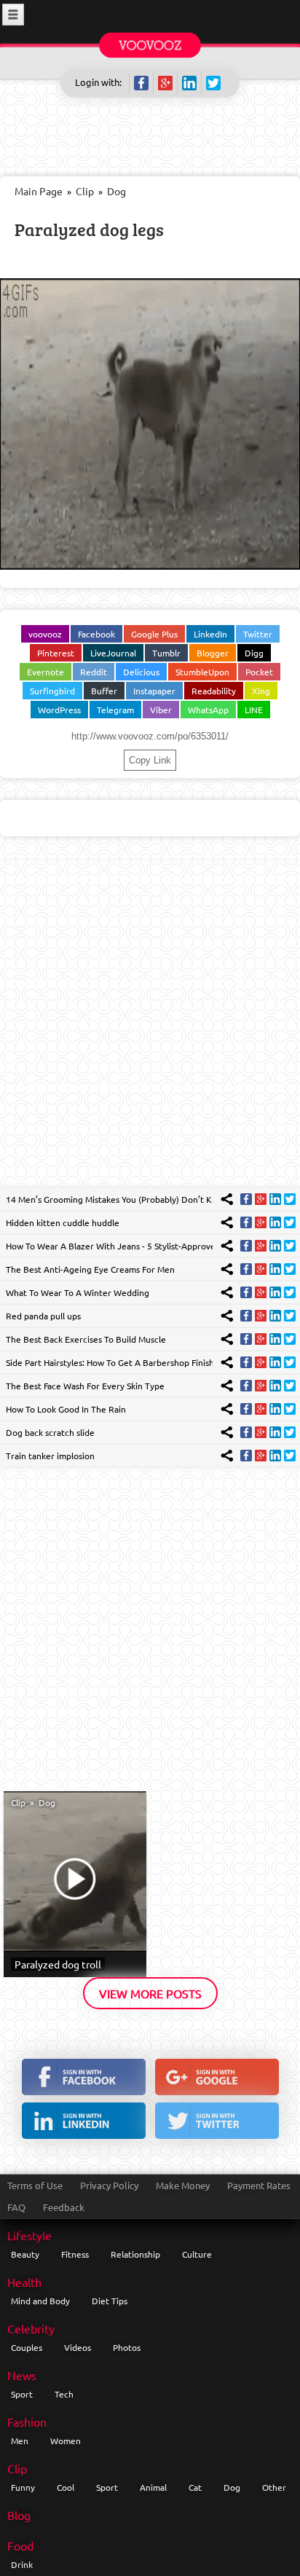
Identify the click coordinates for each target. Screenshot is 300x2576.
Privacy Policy (109, 2185)
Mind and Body (40, 2301)
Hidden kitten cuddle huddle (63, 1222)
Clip (85, 191)
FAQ (16, 2207)
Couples (27, 2347)
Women (66, 2440)
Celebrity (31, 2328)
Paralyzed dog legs (89, 229)
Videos (78, 2347)
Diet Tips (110, 2301)
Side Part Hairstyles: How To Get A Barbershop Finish (110, 1362)
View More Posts (150, 1993)
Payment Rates (259, 2185)
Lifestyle (29, 2235)
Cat (195, 2487)
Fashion (27, 2422)
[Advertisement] (150, 1023)
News (22, 2375)
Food (20, 2545)
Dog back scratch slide (50, 1432)
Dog (117, 191)
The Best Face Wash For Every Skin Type (85, 1386)
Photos (127, 2347)
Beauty (25, 2254)
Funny (23, 2487)
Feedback (64, 2207)
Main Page (39, 191)
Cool (66, 2487)
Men (20, 2440)
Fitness (75, 2254)
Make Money (183, 2185)
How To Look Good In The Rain (66, 1409)
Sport (22, 2394)
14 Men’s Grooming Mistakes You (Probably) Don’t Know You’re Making (146, 1199)
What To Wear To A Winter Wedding (78, 1292)
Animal (153, 2487)
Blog (19, 2515)
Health (24, 2282)
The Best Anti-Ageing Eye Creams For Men (90, 1269)
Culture (197, 2254)
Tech (64, 2394)
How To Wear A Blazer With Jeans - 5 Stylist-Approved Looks (126, 1246)
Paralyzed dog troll (58, 1964)
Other (274, 2487)
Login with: (98, 82)
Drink (22, 2564)
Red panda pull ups (43, 1316)
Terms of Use (35, 2185)
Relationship (135, 2254)
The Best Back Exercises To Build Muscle (86, 1339)
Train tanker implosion (50, 1456)
